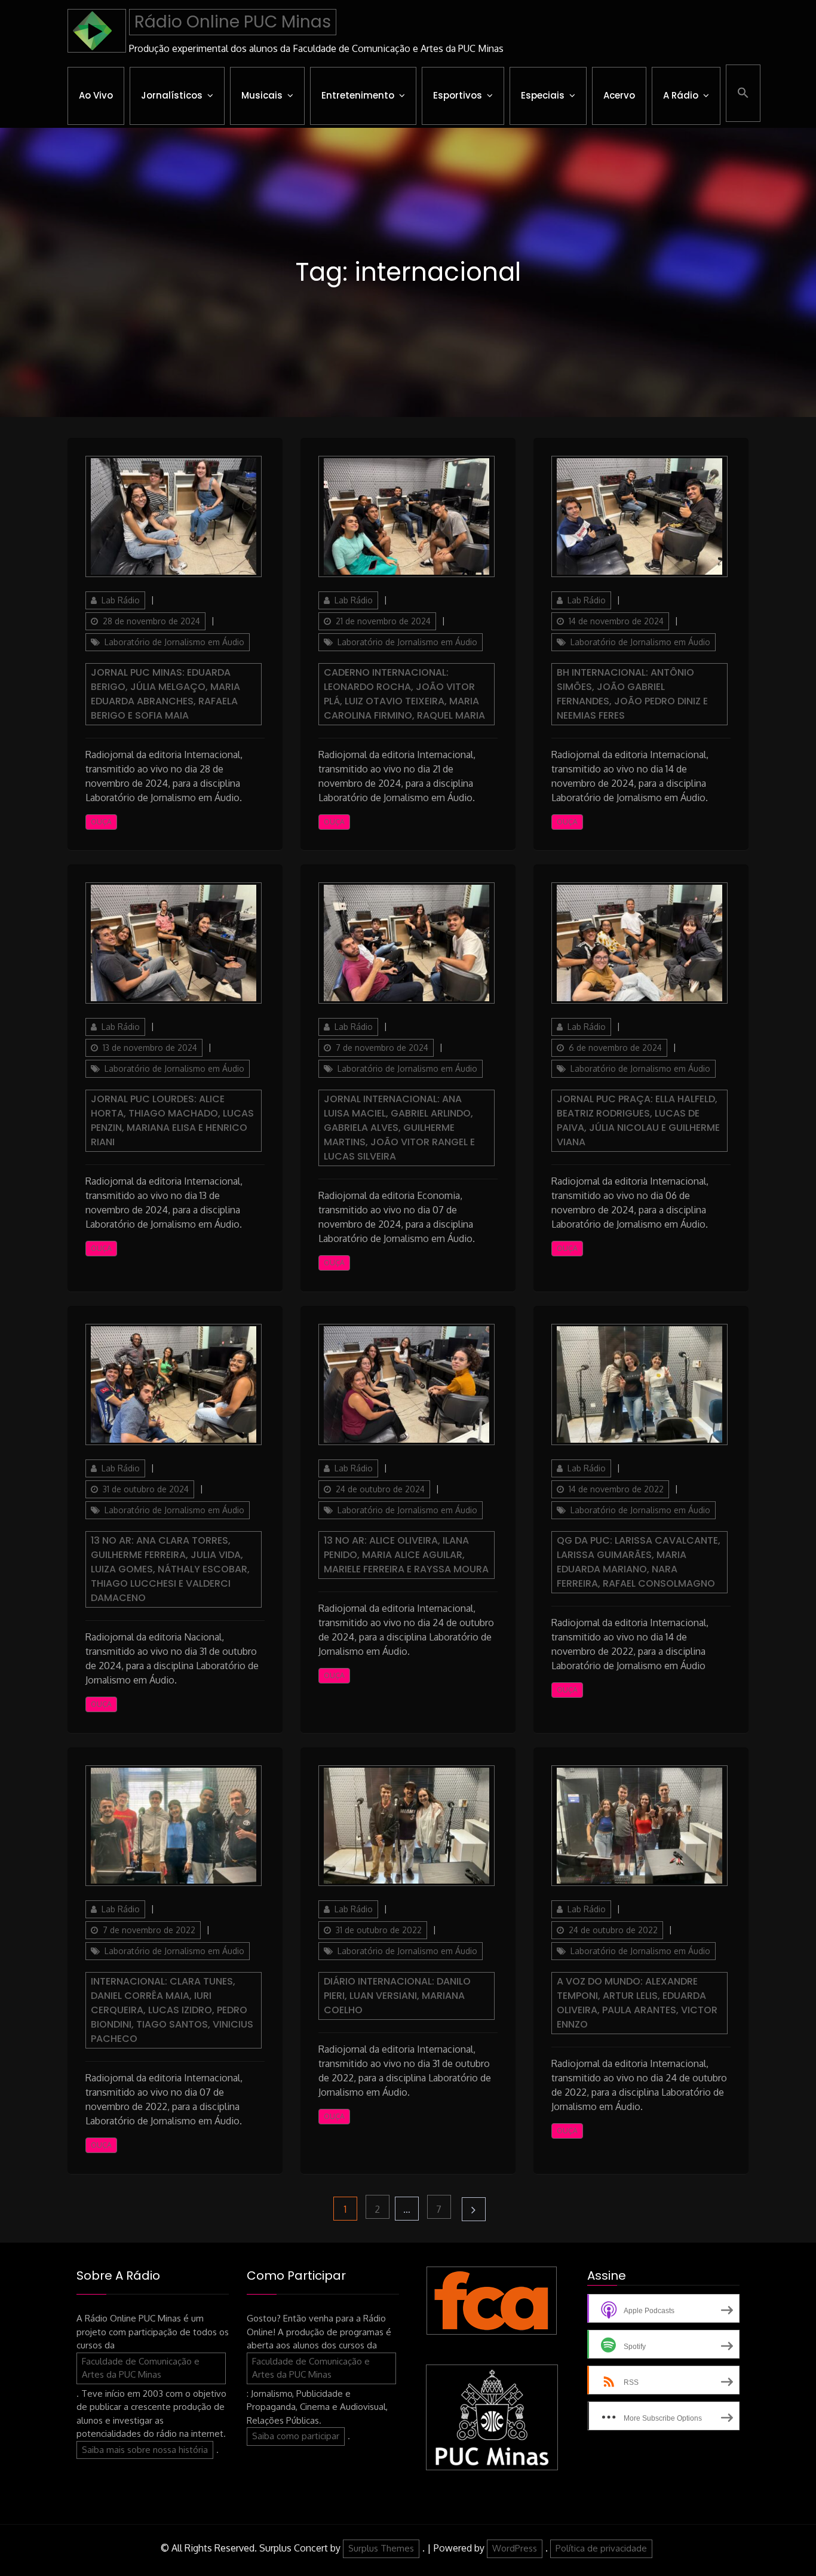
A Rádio (681, 95)
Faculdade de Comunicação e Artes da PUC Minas (141, 2368)
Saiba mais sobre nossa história (145, 2450)
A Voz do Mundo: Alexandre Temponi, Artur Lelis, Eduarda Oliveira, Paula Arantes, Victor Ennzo (637, 2003)
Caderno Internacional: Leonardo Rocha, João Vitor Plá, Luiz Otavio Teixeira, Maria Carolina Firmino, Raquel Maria (404, 694)
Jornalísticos (172, 95)
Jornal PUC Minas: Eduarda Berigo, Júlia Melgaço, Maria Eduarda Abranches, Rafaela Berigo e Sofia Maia (165, 694)
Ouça (101, 822)
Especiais (543, 95)
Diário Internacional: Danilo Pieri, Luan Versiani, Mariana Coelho (397, 1996)
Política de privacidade (601, 2548)
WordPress (515, 2548)
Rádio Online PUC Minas (233, 22)
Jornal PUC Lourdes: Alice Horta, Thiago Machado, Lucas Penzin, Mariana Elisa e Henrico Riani (172, 1120)
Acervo (619, 95)
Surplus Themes (381, 2548)
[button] (743, 93)
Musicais (262, 95)
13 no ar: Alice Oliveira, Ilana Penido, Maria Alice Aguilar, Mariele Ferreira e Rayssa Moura (406, 1555)
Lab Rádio (121, 600)
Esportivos (458, 95)
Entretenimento (358, 95)
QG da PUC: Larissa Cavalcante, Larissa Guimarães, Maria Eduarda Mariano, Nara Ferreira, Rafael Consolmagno (639, 1562)
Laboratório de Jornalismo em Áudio (174, 642)
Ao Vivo (96, 95)
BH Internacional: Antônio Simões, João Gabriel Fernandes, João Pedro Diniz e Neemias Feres (632, 694)
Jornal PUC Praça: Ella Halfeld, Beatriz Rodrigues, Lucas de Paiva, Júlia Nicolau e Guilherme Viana (638, 1120)
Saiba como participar (296, 2436)
